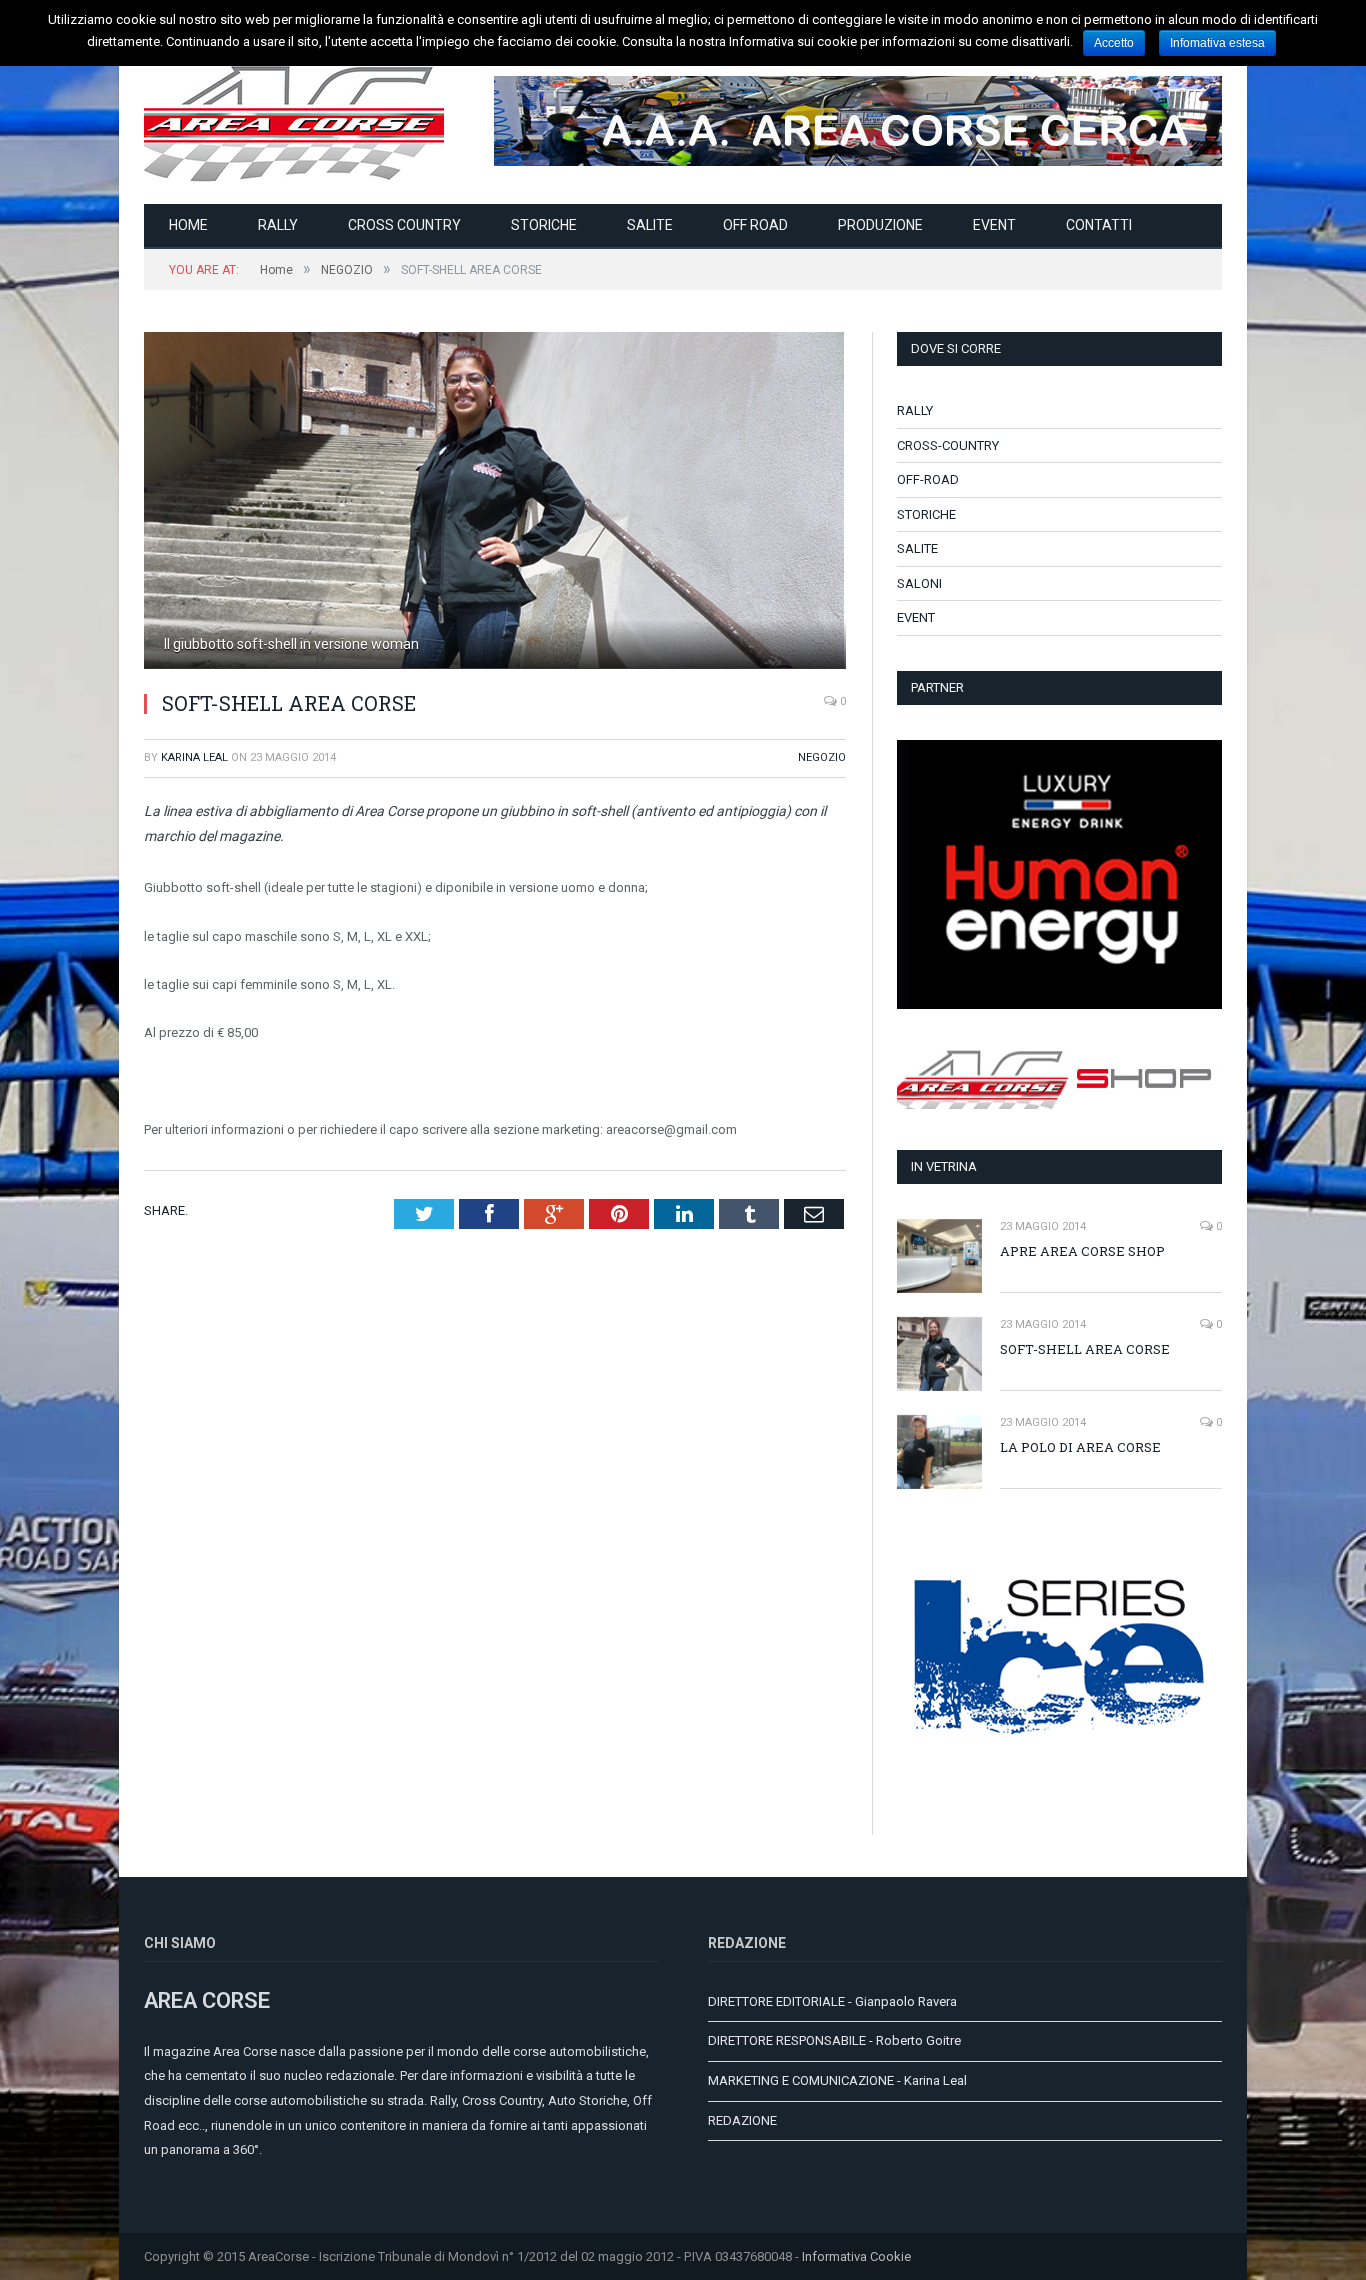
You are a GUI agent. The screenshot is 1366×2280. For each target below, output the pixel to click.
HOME (188, 225)
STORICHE (544, 225)
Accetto (1114, 43)
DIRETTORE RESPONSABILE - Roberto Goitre (834, 2040)
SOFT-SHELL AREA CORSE (1085, 1349)
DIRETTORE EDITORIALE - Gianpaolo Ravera (832, 2001)
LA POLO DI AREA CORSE (1080, 1447)
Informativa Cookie (856, 2256)
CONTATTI (1099, 225)
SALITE (650, 225)
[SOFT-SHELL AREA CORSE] (495, 503)
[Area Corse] (294, 120)
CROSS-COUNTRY (948, 445)
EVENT (994, 225)
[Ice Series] (1059, 1789)
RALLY (278, 225)
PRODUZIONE (880, 225)
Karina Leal (194, 757)
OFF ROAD (755, 225)
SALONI (919, 583)
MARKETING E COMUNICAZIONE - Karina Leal (837, 2080)
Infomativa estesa (1217, 43)
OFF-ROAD (928, 479)
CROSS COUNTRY (404, 225)
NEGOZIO (822, 757)
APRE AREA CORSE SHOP (1082, 1251)
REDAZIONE (742, 2120)
